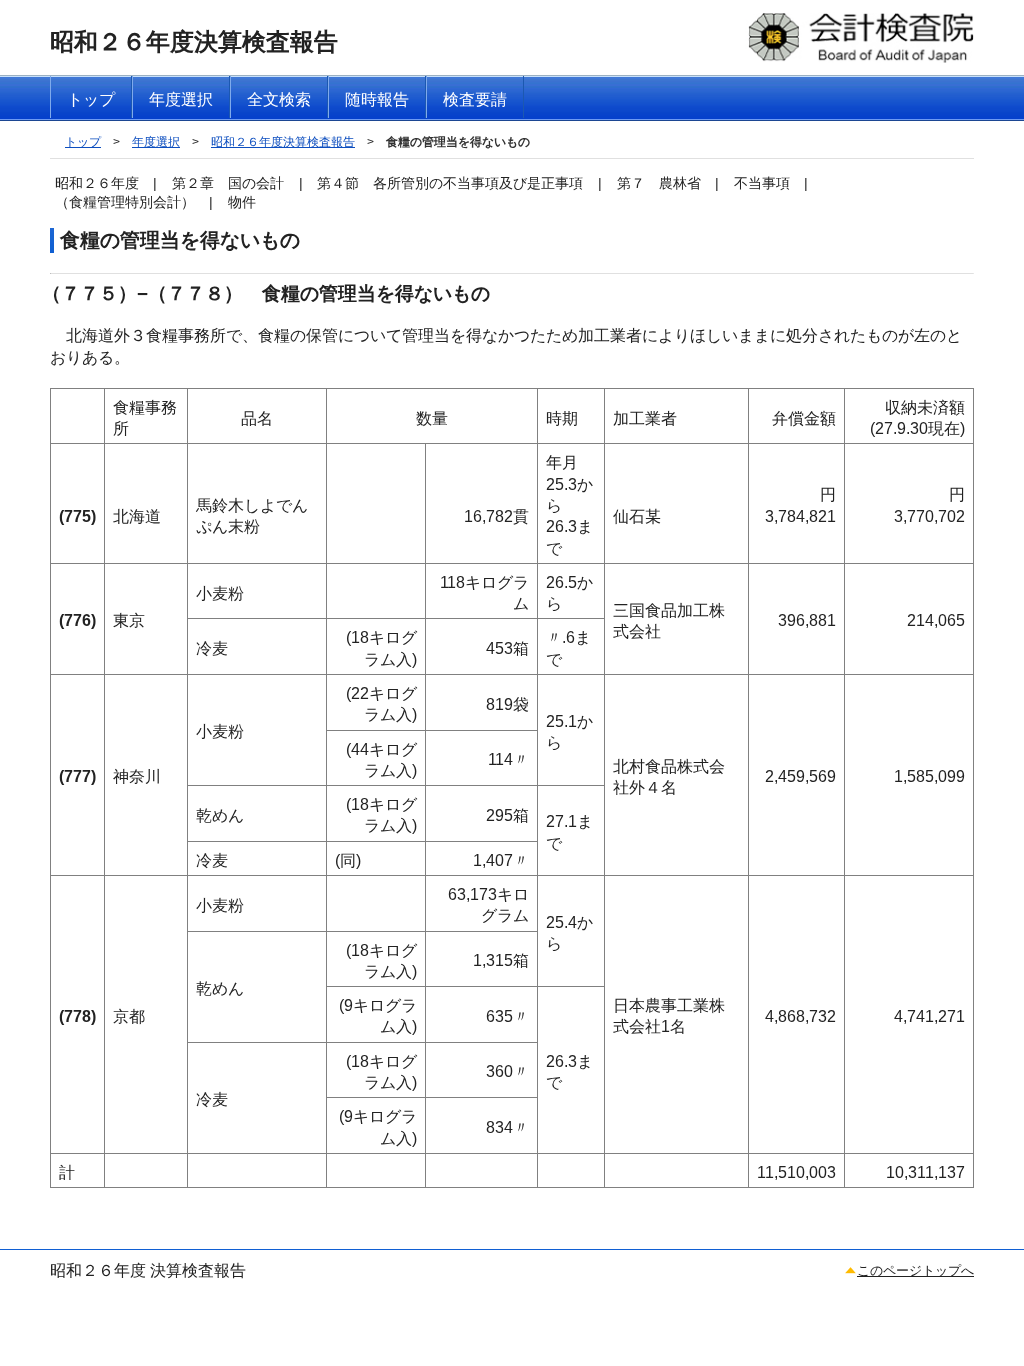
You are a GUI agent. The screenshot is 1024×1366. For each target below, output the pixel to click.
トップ (83, 142)
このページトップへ (915, 1270)
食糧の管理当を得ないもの (458, 142)
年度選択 (156, 142)
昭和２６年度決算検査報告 (283, 142)
